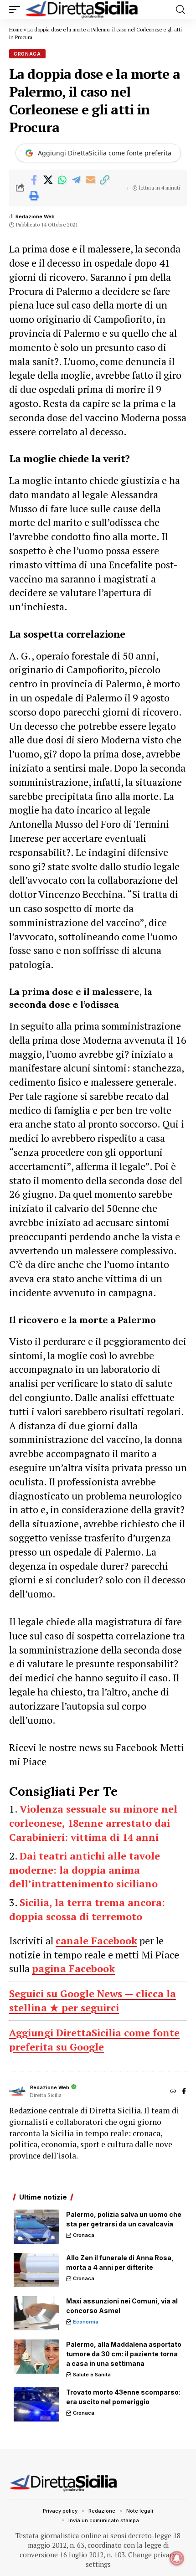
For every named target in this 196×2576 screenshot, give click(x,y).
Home (16, 30)
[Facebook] (184, 2092)
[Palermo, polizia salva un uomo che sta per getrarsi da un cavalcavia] (36, 2227)
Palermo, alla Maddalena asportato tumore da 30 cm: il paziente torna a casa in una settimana (124, 2354)
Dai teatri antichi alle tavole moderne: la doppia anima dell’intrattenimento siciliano (85, 1870)
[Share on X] (48, 180)
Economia (86, 2322)
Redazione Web (35, 216)
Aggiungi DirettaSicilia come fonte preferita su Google (94, 2040)
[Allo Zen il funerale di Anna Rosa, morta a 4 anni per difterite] (36, 2270)
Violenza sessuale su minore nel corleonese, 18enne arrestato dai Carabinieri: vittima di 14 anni (93, 1823)
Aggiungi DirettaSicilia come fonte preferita (105, 153)
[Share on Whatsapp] (62, 180)
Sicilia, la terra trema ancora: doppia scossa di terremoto (87, 1909)
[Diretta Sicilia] (82, 10)
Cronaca (27, 54)
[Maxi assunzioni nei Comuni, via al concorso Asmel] (36, 2313)
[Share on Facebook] (34, 180)
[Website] (173, 2092)
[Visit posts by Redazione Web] (17, 2092)
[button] (17, 10)
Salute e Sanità (92, 2375)
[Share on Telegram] (76, 180)
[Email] (90, 180)
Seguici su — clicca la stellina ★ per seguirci (93, 2000)
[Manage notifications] (177, 2558)
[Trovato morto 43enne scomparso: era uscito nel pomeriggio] (36, 2404)
